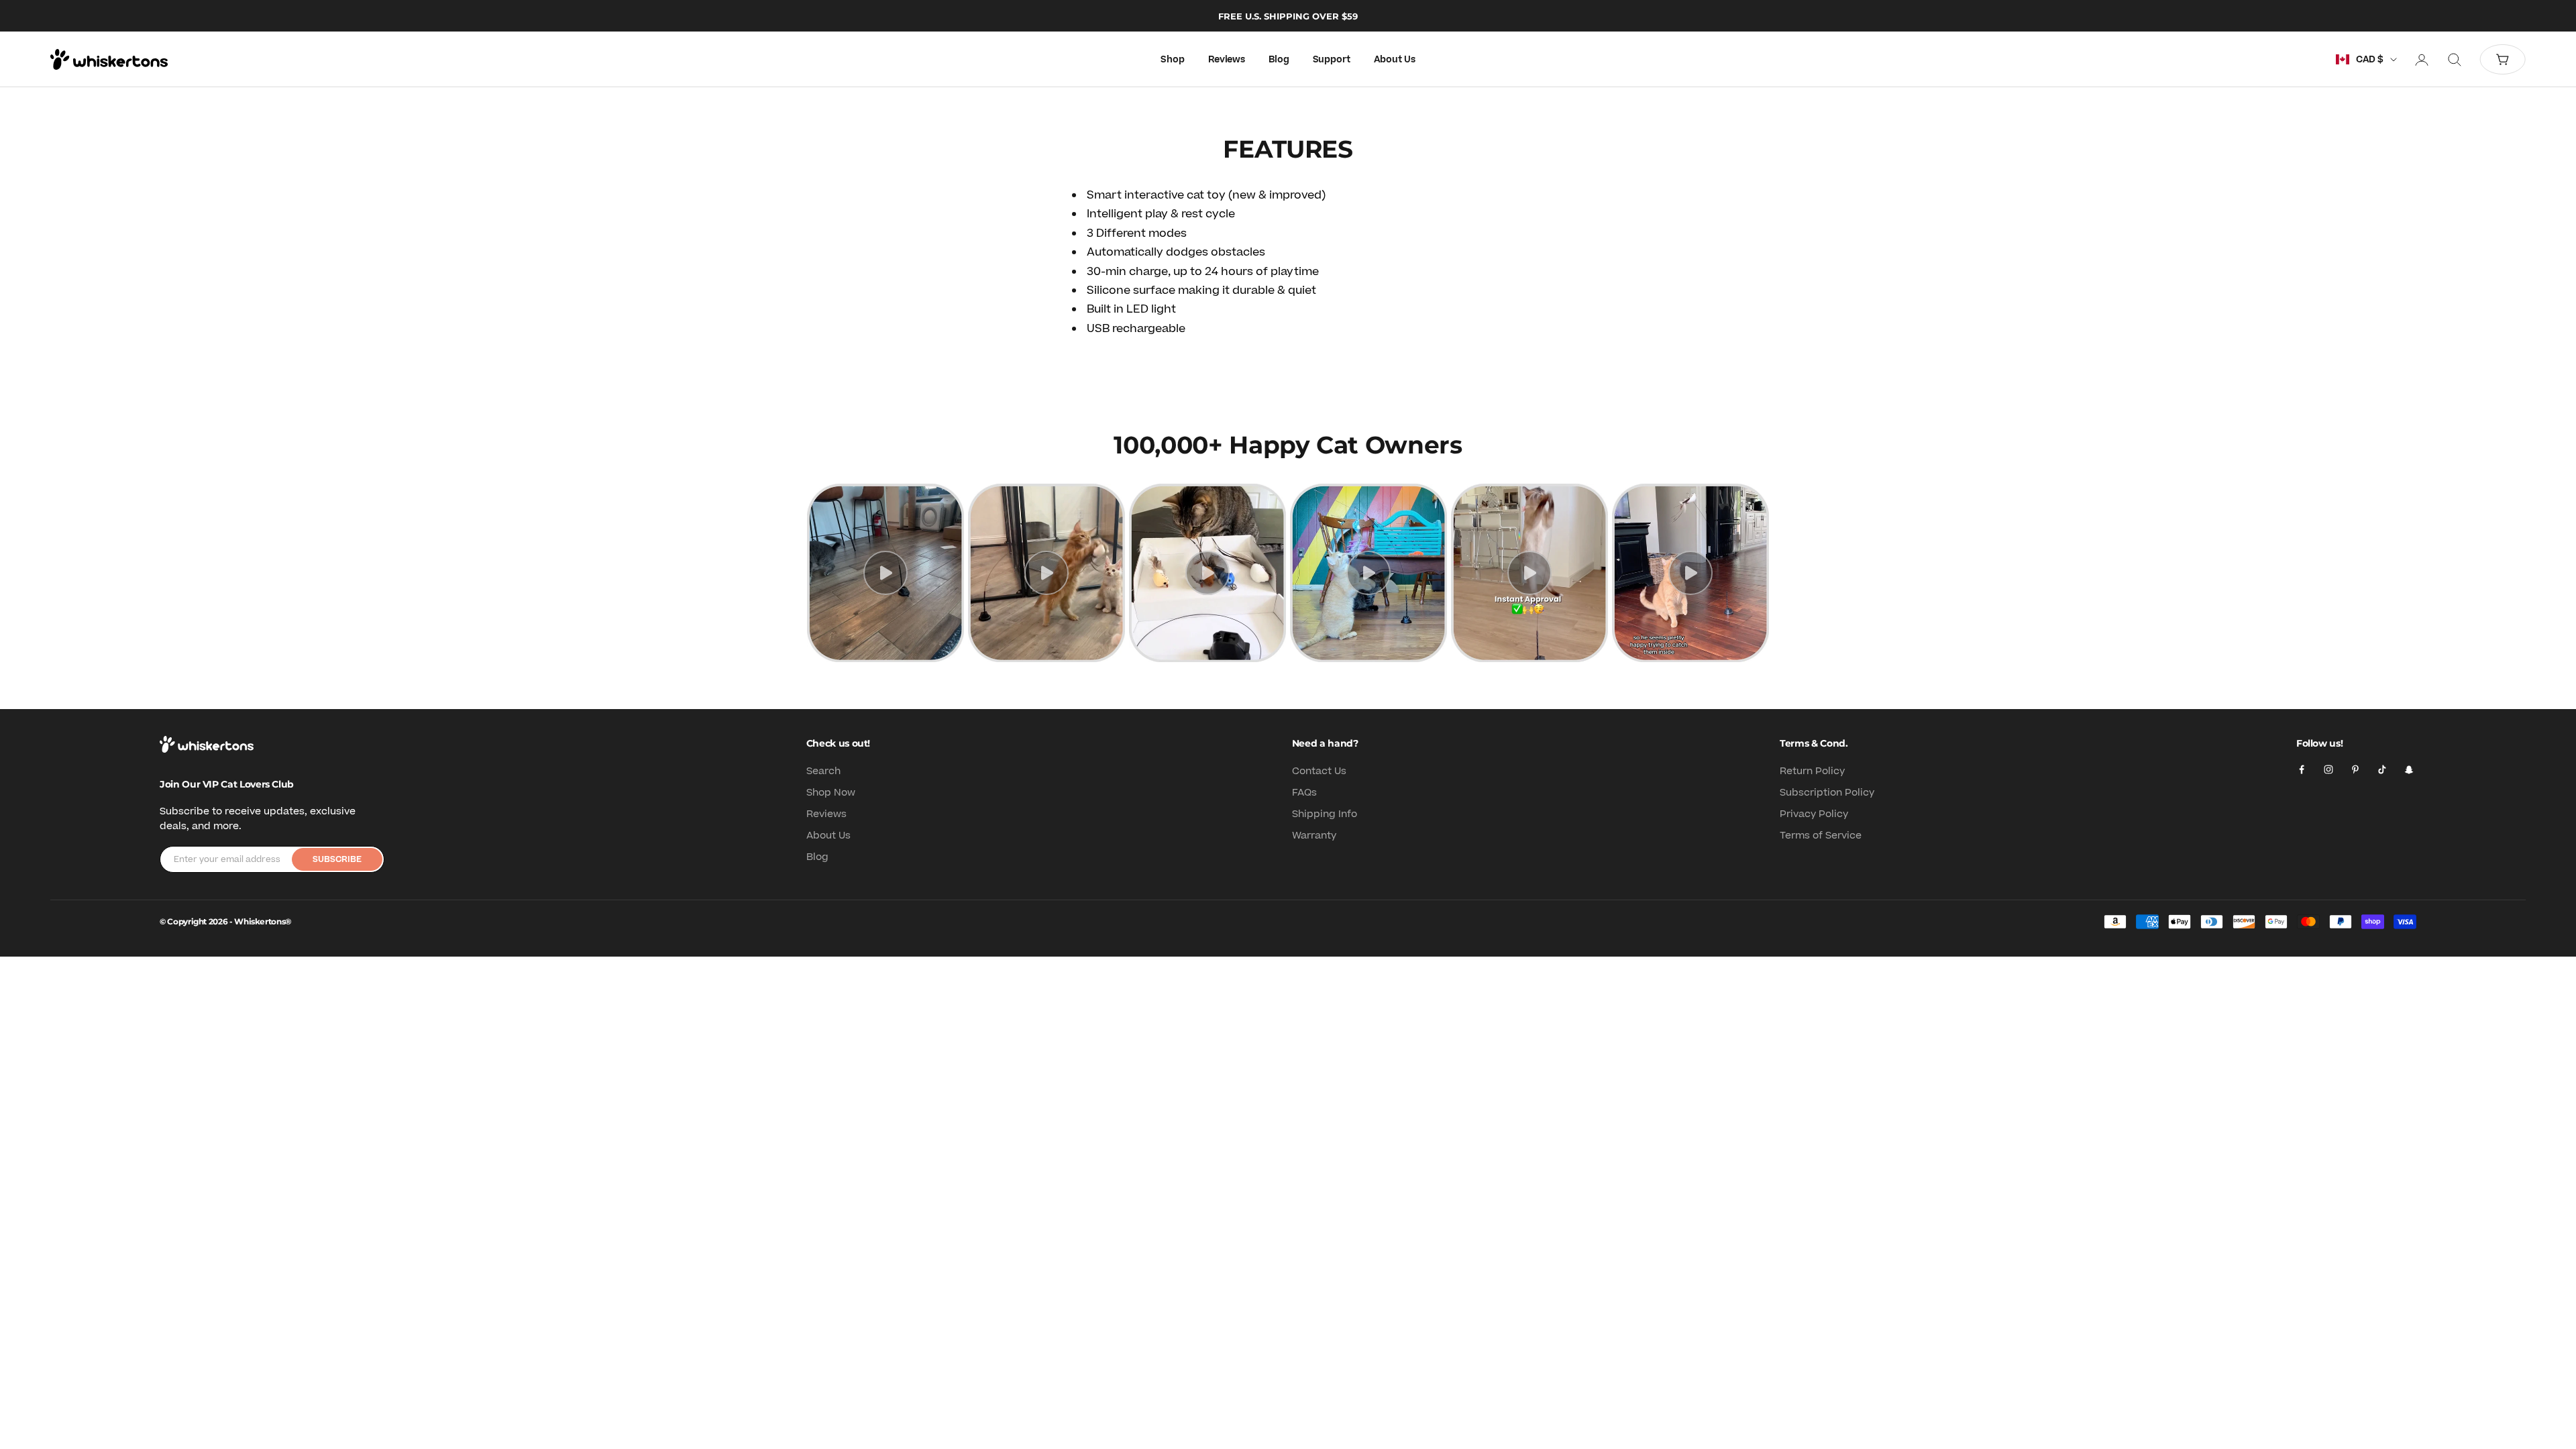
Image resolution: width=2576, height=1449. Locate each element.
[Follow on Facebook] (2302, 769)
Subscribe (337, 859)
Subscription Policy (1827, 793)
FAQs (1304, 793)
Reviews (1227, 60)
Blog (1279, 60)
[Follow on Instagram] (2328, 769)
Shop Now (831, 793)
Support (1332, 60)
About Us (1395, 60)
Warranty (1314, 836)
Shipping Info (1325, 814)
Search (823, 771)
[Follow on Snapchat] (2409, 769)
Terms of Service (1821, 836)
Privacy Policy (1814, 814)
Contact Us (1319, 771)
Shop (1172, 60)
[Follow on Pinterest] (2355, 769)
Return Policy (1812, 771)
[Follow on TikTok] (2382, 769)
